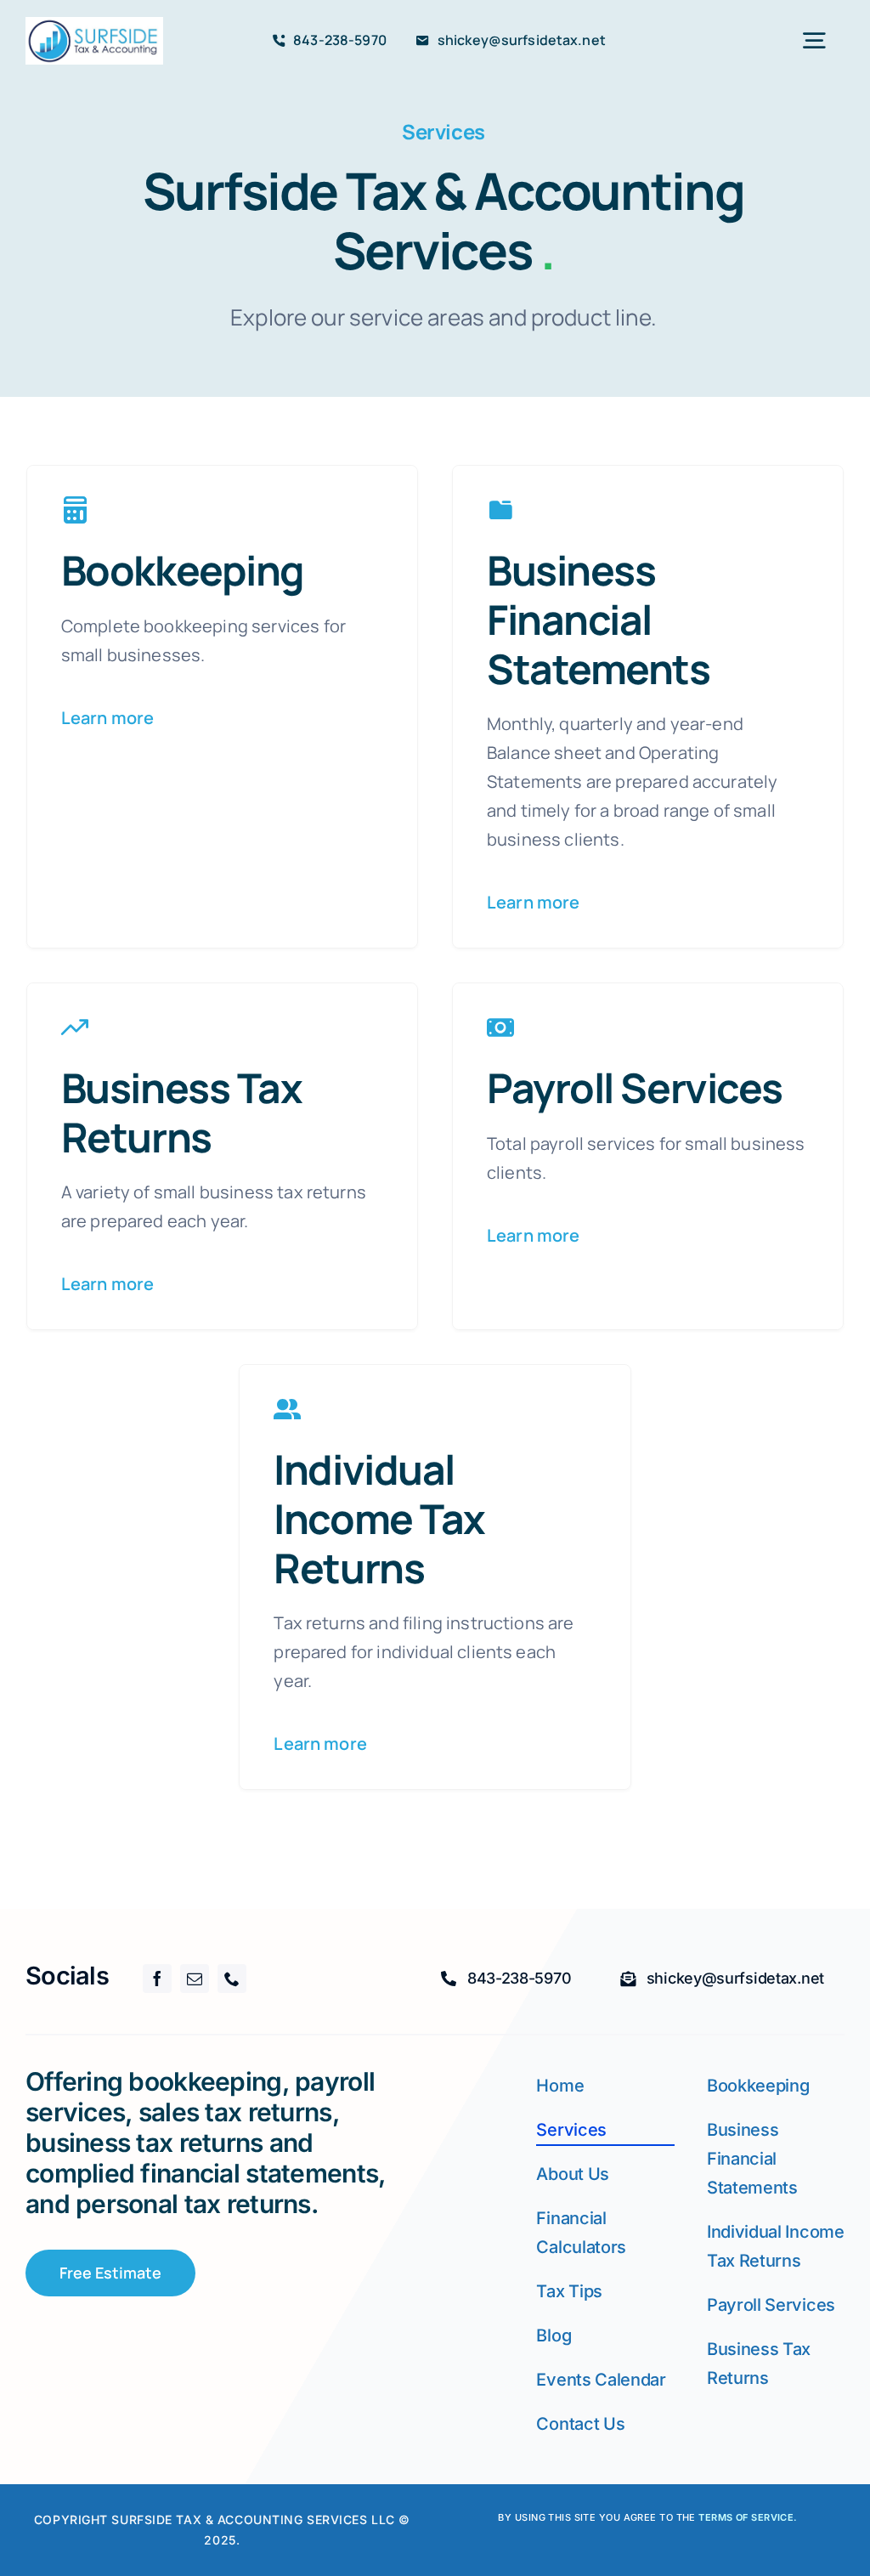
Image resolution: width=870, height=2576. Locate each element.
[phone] (232, 1979)
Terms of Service (746, 2517)
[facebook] (157, 1979)
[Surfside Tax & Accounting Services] (94, 25)
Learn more (108, 718)
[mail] (195, 1979)
